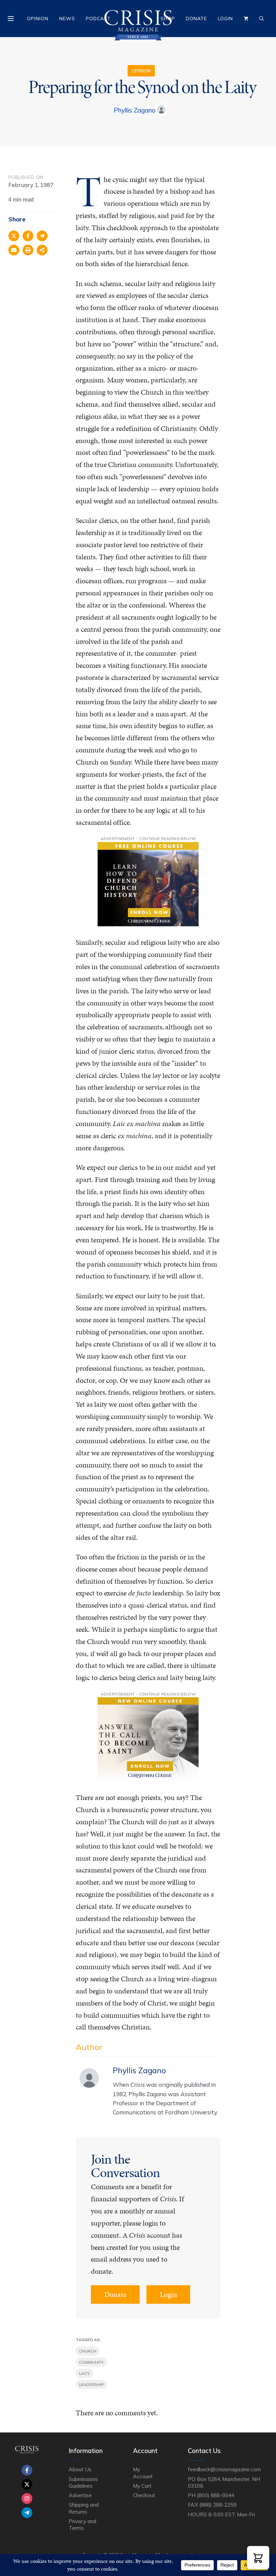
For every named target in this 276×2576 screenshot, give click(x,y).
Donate (196, 19)
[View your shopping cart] (246, 19)
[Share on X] (14, 236)
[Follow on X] (27, 2484)
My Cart (142, 2486)
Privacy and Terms (82, 2524)
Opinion (38, 19)
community (91, 2362)
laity (84, 2373)
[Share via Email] (14, 250)
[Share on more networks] (42, 250)
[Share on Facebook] (28, 236)
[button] (258, 2558)
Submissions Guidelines (83, 2482)
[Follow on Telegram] (27, 2513)
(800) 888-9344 (215, 2495)
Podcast (98, 19)
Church (88, 2351)
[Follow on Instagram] (27, 2499)
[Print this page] (28, 250)
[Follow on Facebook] (27, 2470)
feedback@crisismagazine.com (224, 2469)
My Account (143, 2473)
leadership (91, 2384)
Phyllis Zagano (135, 110)
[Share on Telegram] (42, 236)
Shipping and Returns (83, 2508)
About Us (80, 2469)
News (67, 19)
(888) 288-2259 (218, 2505)
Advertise (80, 2495)
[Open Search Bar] (262, 19)
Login (225, 19)
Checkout (144, 2495)
